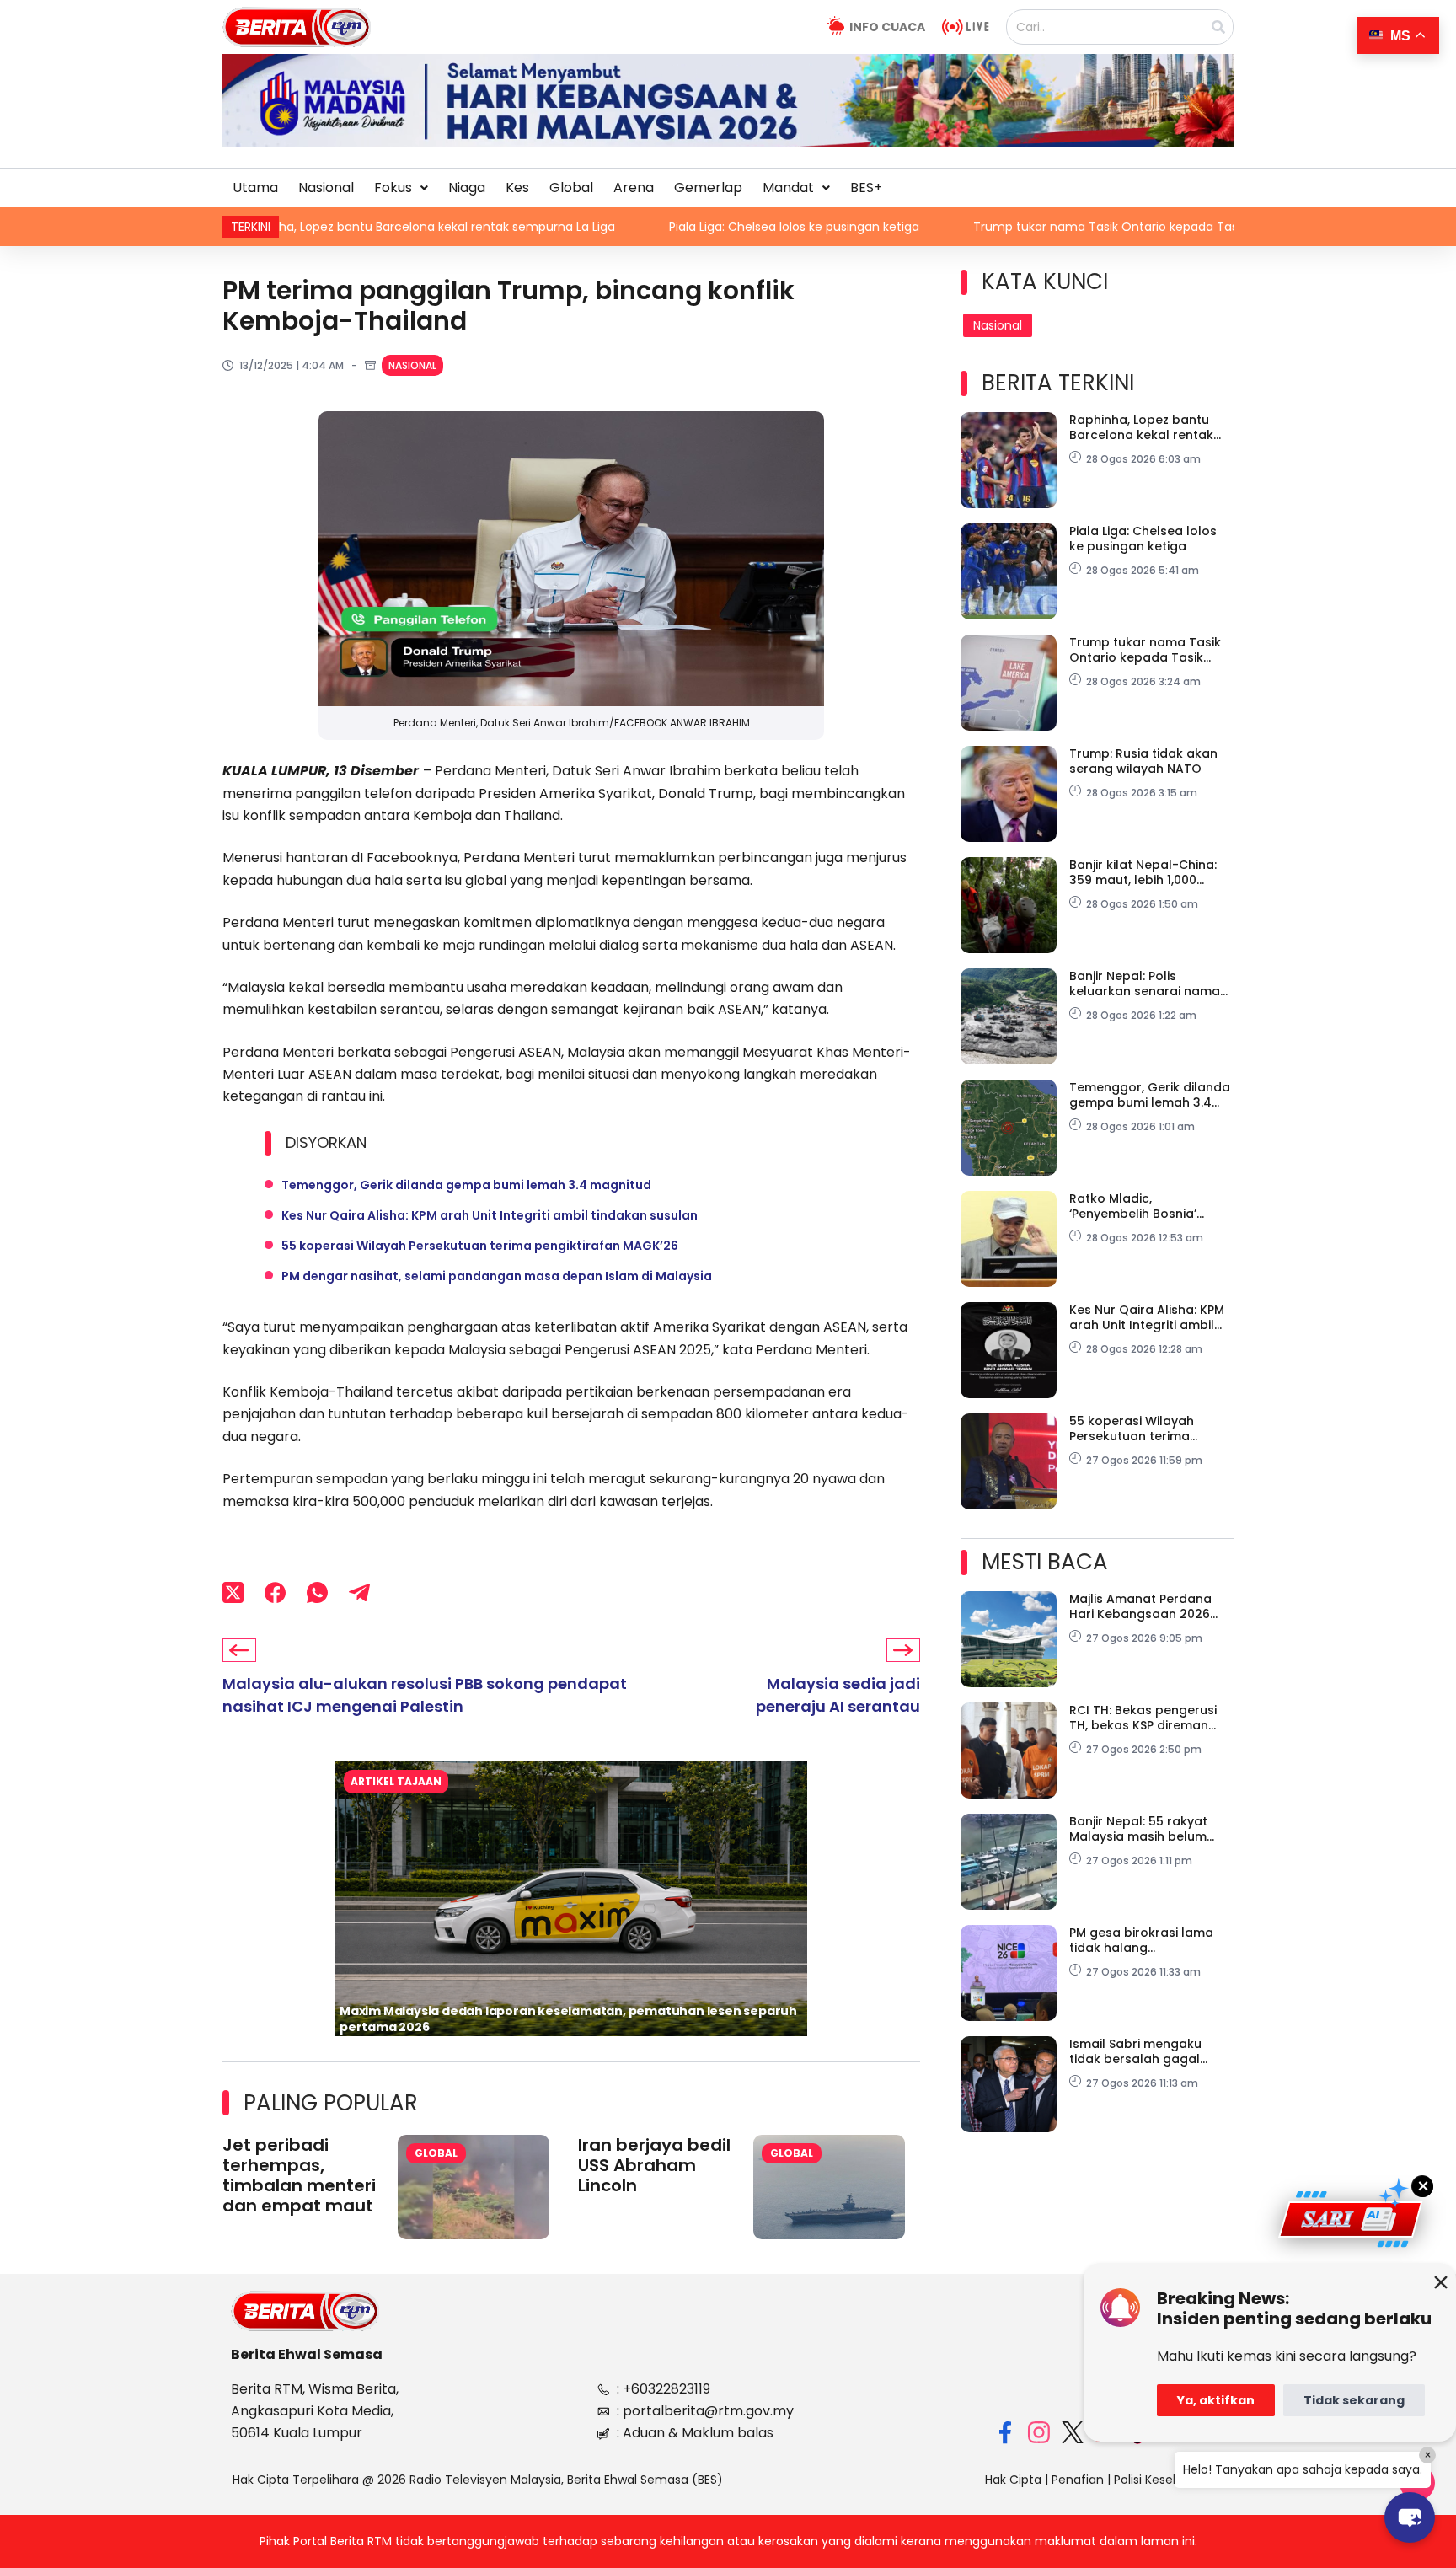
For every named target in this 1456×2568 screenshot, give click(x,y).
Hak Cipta (1013, 2480)
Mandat (788, 188)
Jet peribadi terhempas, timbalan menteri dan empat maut (299, 2175)
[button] (401, 188)
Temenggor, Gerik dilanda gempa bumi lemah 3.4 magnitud (466, 1185)
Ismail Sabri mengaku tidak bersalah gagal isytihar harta (1135, 2051)
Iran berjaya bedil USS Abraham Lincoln (654, 2165)
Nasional (326, 188)
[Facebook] (275, 1592)
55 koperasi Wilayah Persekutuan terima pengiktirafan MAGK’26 (480, 1246)
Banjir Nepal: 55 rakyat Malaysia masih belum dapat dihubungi (1138, 1829)
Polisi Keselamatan (1169, 2480)
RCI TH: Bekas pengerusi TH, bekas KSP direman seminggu (1143, 1718)
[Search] (1218, 27)
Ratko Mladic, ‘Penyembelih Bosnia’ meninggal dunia (1133, 1206)
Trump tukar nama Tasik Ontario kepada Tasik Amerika (934, 227)
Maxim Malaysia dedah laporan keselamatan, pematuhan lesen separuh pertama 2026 (568, 2019)
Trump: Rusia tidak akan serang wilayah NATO (1143, 761)
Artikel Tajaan (396, 1781)
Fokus (393, 188)
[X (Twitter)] (233, 1592)
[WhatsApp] (317, 1592)
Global (571, 188)
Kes (517, 188)
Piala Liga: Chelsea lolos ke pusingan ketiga (593, 227)
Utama (255, 188)
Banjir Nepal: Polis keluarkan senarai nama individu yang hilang (1145, 984)
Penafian (1078, 2480)
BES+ (866, 188)
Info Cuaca (887, 27)
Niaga (467, 188)
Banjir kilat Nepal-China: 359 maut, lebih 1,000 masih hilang (1143, 872)
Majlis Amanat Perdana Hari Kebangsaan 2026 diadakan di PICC (1140, 1606)
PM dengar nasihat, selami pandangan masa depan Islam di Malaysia (497, 1276)
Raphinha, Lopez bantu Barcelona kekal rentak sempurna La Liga (1141, 427)
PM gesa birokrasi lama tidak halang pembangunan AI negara (1147, 1940)
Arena (634, 188)
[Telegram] (359, 1592)
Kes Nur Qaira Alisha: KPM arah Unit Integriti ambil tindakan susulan (490, 1215)
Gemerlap (708, 188)
